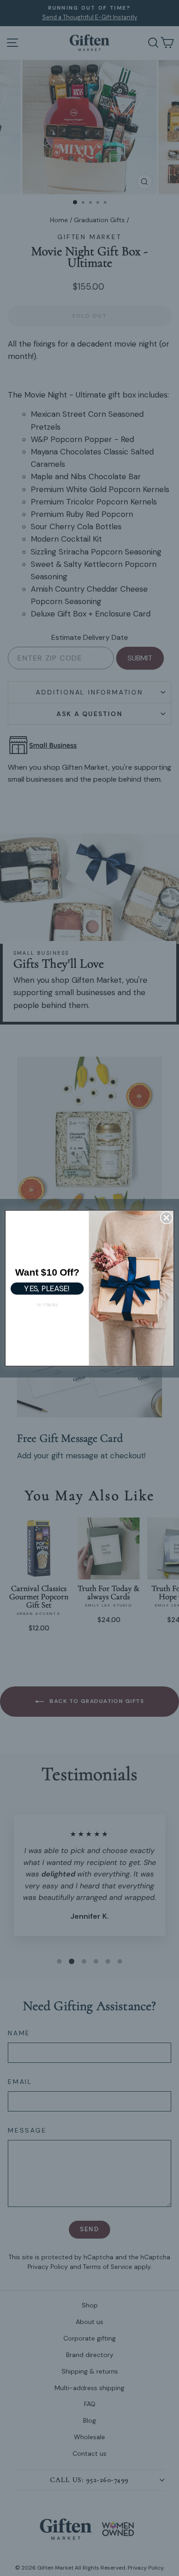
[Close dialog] (166, 1218)
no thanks (47, 1305)
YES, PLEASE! (47, 1288)
